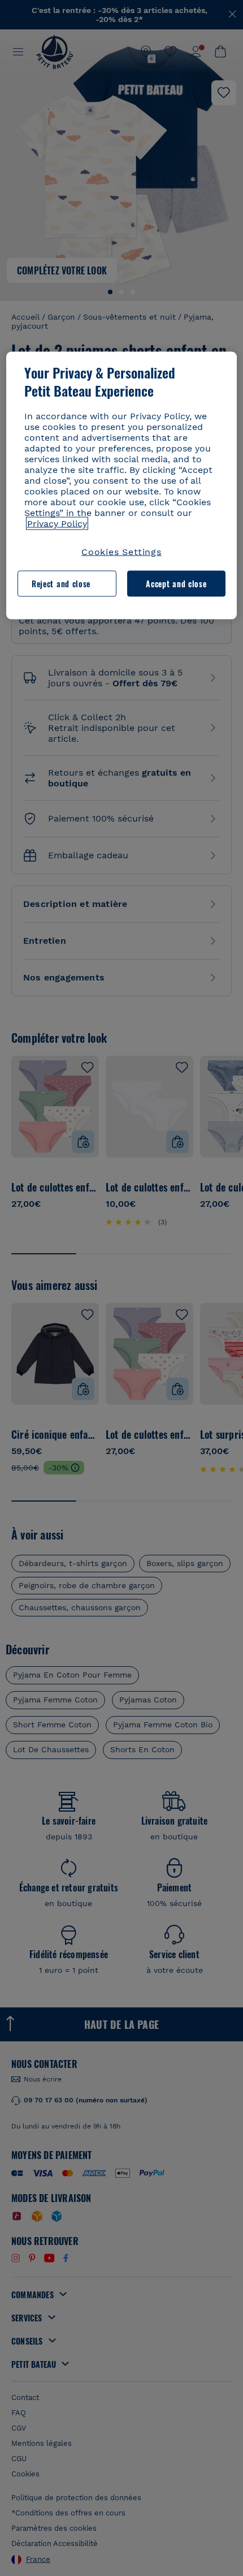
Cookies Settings (121, 551)
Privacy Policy (57, 523)
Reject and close (61, 584)
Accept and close (176, 584)
